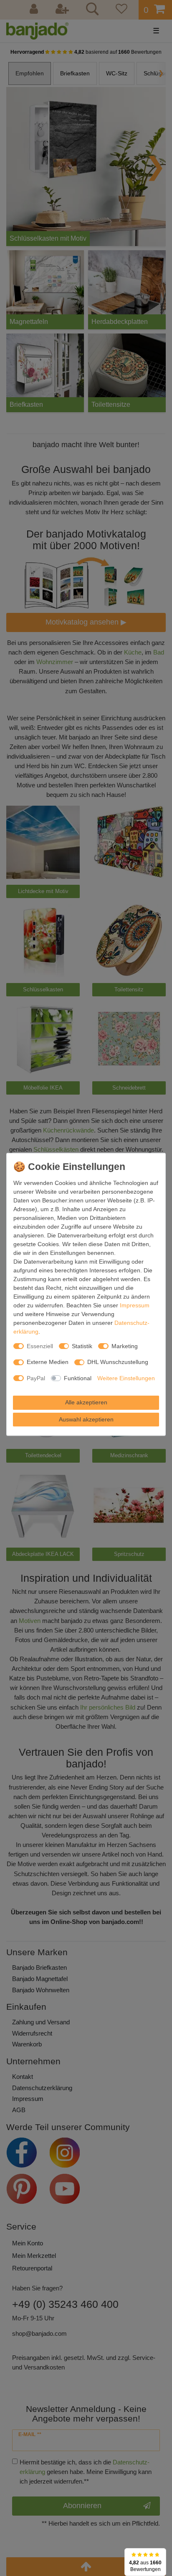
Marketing (125, 1346)
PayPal (36, 1378)
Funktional (78, 1378)
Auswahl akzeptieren (86, 1419)
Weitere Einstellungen (126, 1378)
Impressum (135, 1305)
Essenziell (40, 1346)
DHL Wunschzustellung (118, 1362)
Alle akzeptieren (86, 1402)
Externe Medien (48, 1362)
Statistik (82, 1346)
